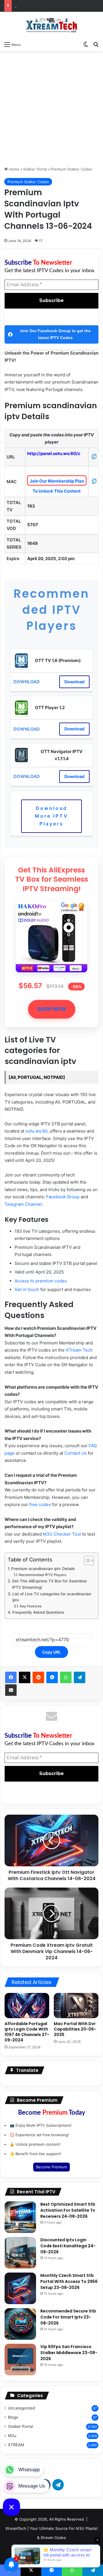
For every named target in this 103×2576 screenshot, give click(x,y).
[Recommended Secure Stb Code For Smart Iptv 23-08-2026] (20, 2324)
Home (14, 169)
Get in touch (27, 1289)
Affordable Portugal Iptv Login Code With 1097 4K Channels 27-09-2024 (27, 2032)
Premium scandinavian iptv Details (43, 1569)
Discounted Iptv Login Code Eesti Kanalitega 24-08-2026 (68, 2246)
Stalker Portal (35, 169)
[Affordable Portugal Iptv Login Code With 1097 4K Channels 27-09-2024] (27, 2006)
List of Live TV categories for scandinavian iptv (52, 1597)
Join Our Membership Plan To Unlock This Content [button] (57, 482)
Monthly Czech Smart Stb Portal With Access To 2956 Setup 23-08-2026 (69, 2281)
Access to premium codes (41, 1281)
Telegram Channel (23, 1204)
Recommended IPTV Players (42, 1575)
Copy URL (51, 1652)
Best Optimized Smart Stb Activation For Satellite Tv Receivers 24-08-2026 (68, 2210)
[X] (25, 1677)
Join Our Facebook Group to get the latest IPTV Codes (55, 334)
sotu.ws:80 (36, 1131)
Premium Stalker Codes (71, 169)
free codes (40, 1504)
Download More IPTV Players (52, 816)
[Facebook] (11, 1677)
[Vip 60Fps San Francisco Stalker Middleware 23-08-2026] (20, 2360)
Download (74, 682)
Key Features (31, 1606)
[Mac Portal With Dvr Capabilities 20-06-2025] (76, 2006)
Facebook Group (63, 1197)
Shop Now (52, 1009)
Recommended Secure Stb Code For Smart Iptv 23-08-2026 (68, 2317)
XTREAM (16, 2445)
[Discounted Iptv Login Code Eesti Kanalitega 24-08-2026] (20, 2253)
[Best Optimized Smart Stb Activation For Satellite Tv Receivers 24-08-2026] (20, 2217)
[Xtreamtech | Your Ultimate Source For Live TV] (51, 25)
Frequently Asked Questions (38, 1612)
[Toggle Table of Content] (86, 1561)
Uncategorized (21, 2408)
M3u (12, 2436)
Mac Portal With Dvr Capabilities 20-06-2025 (75, 2029)
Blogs (13, 2417)
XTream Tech (79, 1350)
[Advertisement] (51, 109)
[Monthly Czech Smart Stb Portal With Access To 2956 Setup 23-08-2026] (20, 2288)
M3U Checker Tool (62, 1534)
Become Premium (51, 2167)
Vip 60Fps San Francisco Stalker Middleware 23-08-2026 (69, 2353)
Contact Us (76, 1453)
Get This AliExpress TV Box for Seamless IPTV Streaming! (49, 1584)
